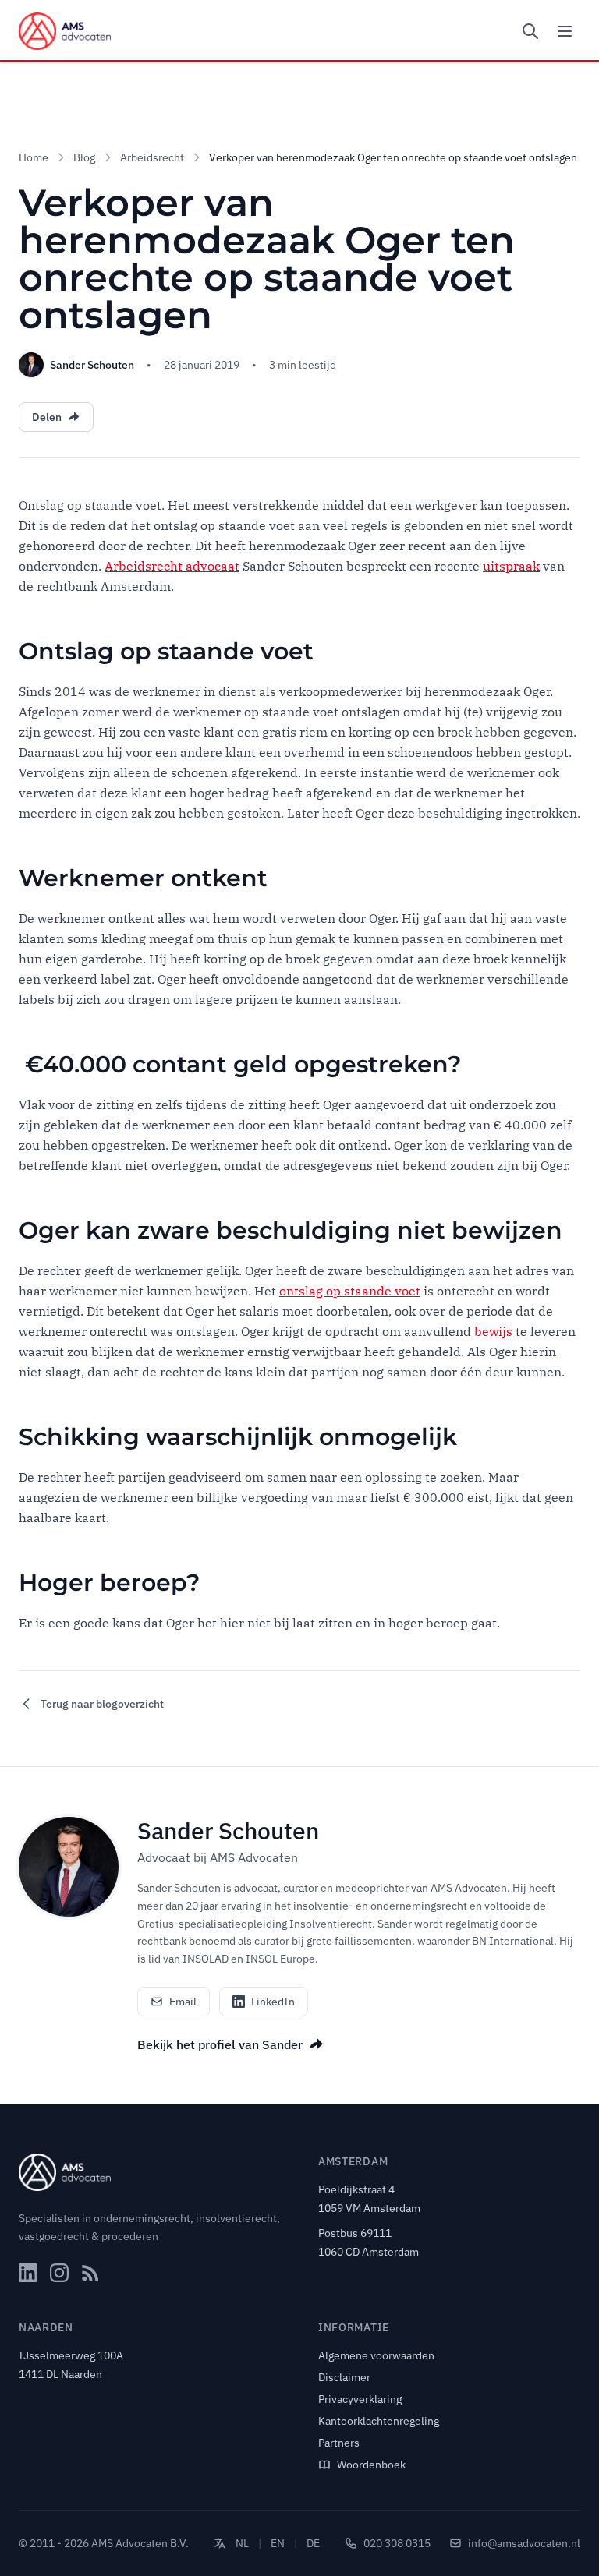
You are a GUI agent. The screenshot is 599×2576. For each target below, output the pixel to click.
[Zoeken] (530, 31)
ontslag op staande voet (350, 1291)
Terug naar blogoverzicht (102, 1704)
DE (313, 2543)
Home (34, 157)
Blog (84, 157)
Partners (339, 2443)
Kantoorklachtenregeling (379, 2421)
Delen (47, 417)
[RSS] (90, 2273)
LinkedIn (273, 2002)
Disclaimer (344, 2377)
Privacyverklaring (360, 2399)
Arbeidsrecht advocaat (172, 566)
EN (278, 2543)
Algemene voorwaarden (376, 2355)
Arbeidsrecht (152, 157)
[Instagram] (59, 2273)
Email (183, 2002)
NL (242, 2543)
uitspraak (511, 566)
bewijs (493, 1331)
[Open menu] (565, 31)
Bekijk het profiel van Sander (220, 2044)
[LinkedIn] (28, 2273)
